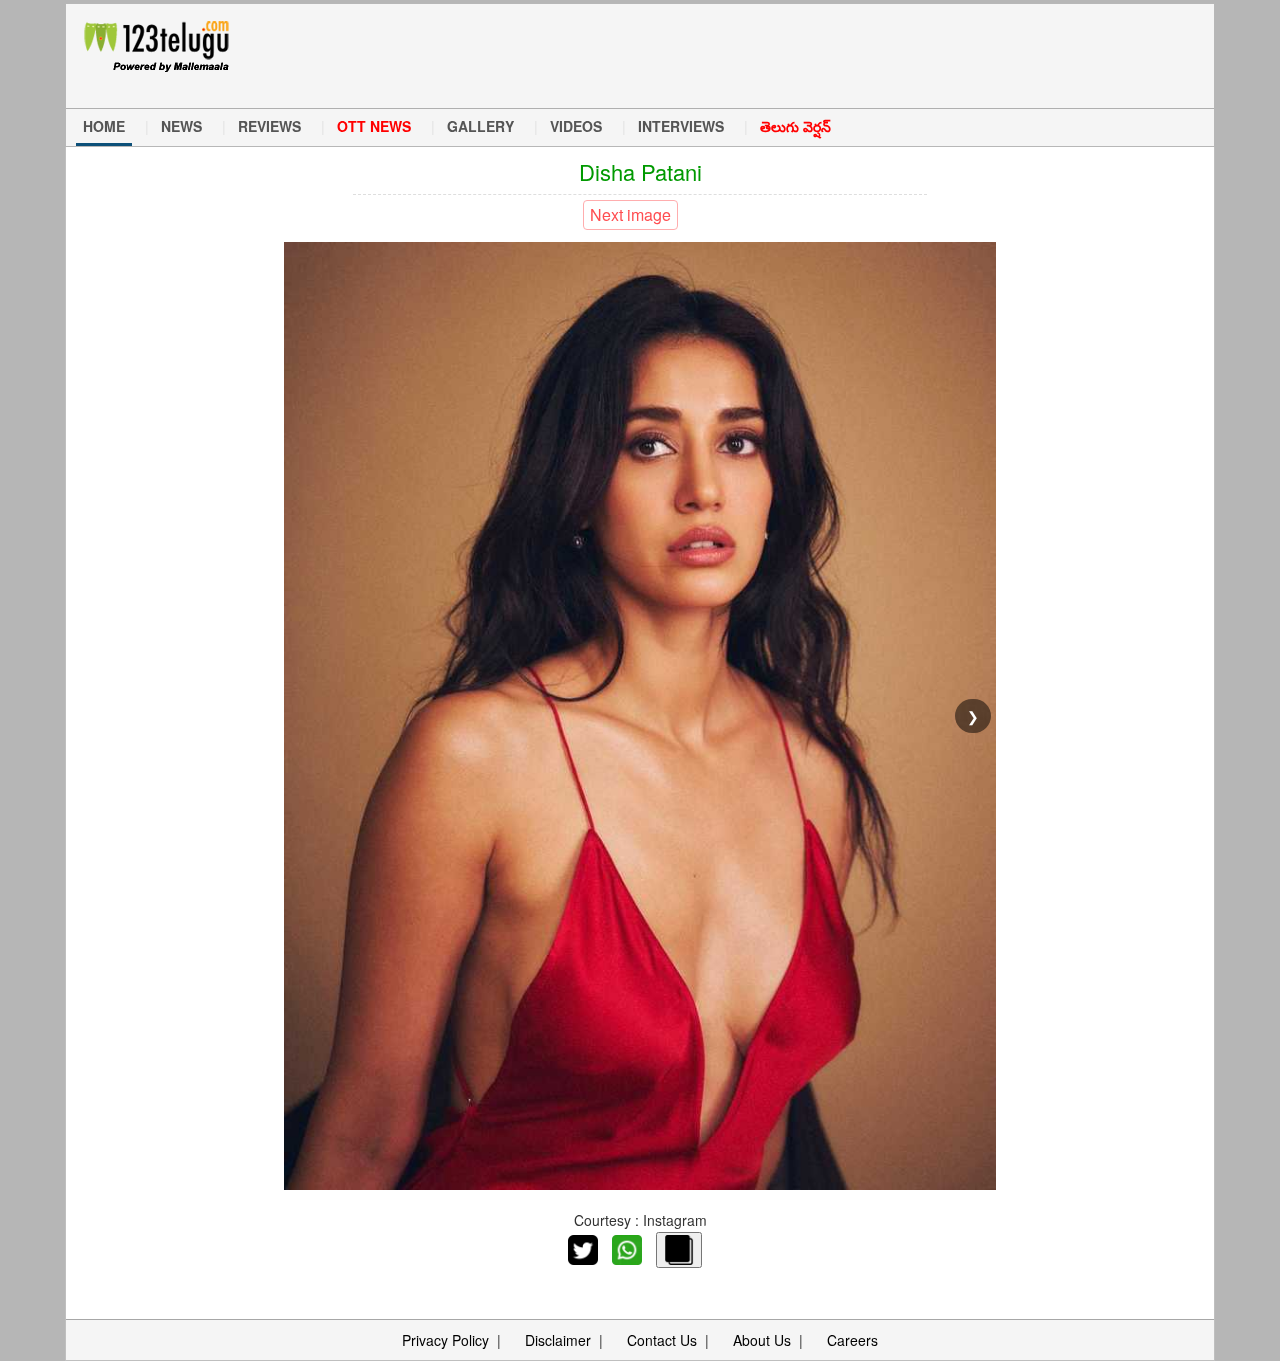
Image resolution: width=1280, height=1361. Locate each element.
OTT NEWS (374, 126)
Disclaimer (558, 1340)
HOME (104, 126)
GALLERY (480, 126)
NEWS (181, 126)
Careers (852, 1340)
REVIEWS (269, 126)
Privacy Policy (445, 1340)
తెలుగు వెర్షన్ (795, 126)
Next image (630, 214)
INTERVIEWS (681, 126)
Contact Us (662, 1340)
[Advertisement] (649, 54)
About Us (762, 1340)
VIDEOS (576, 126)
